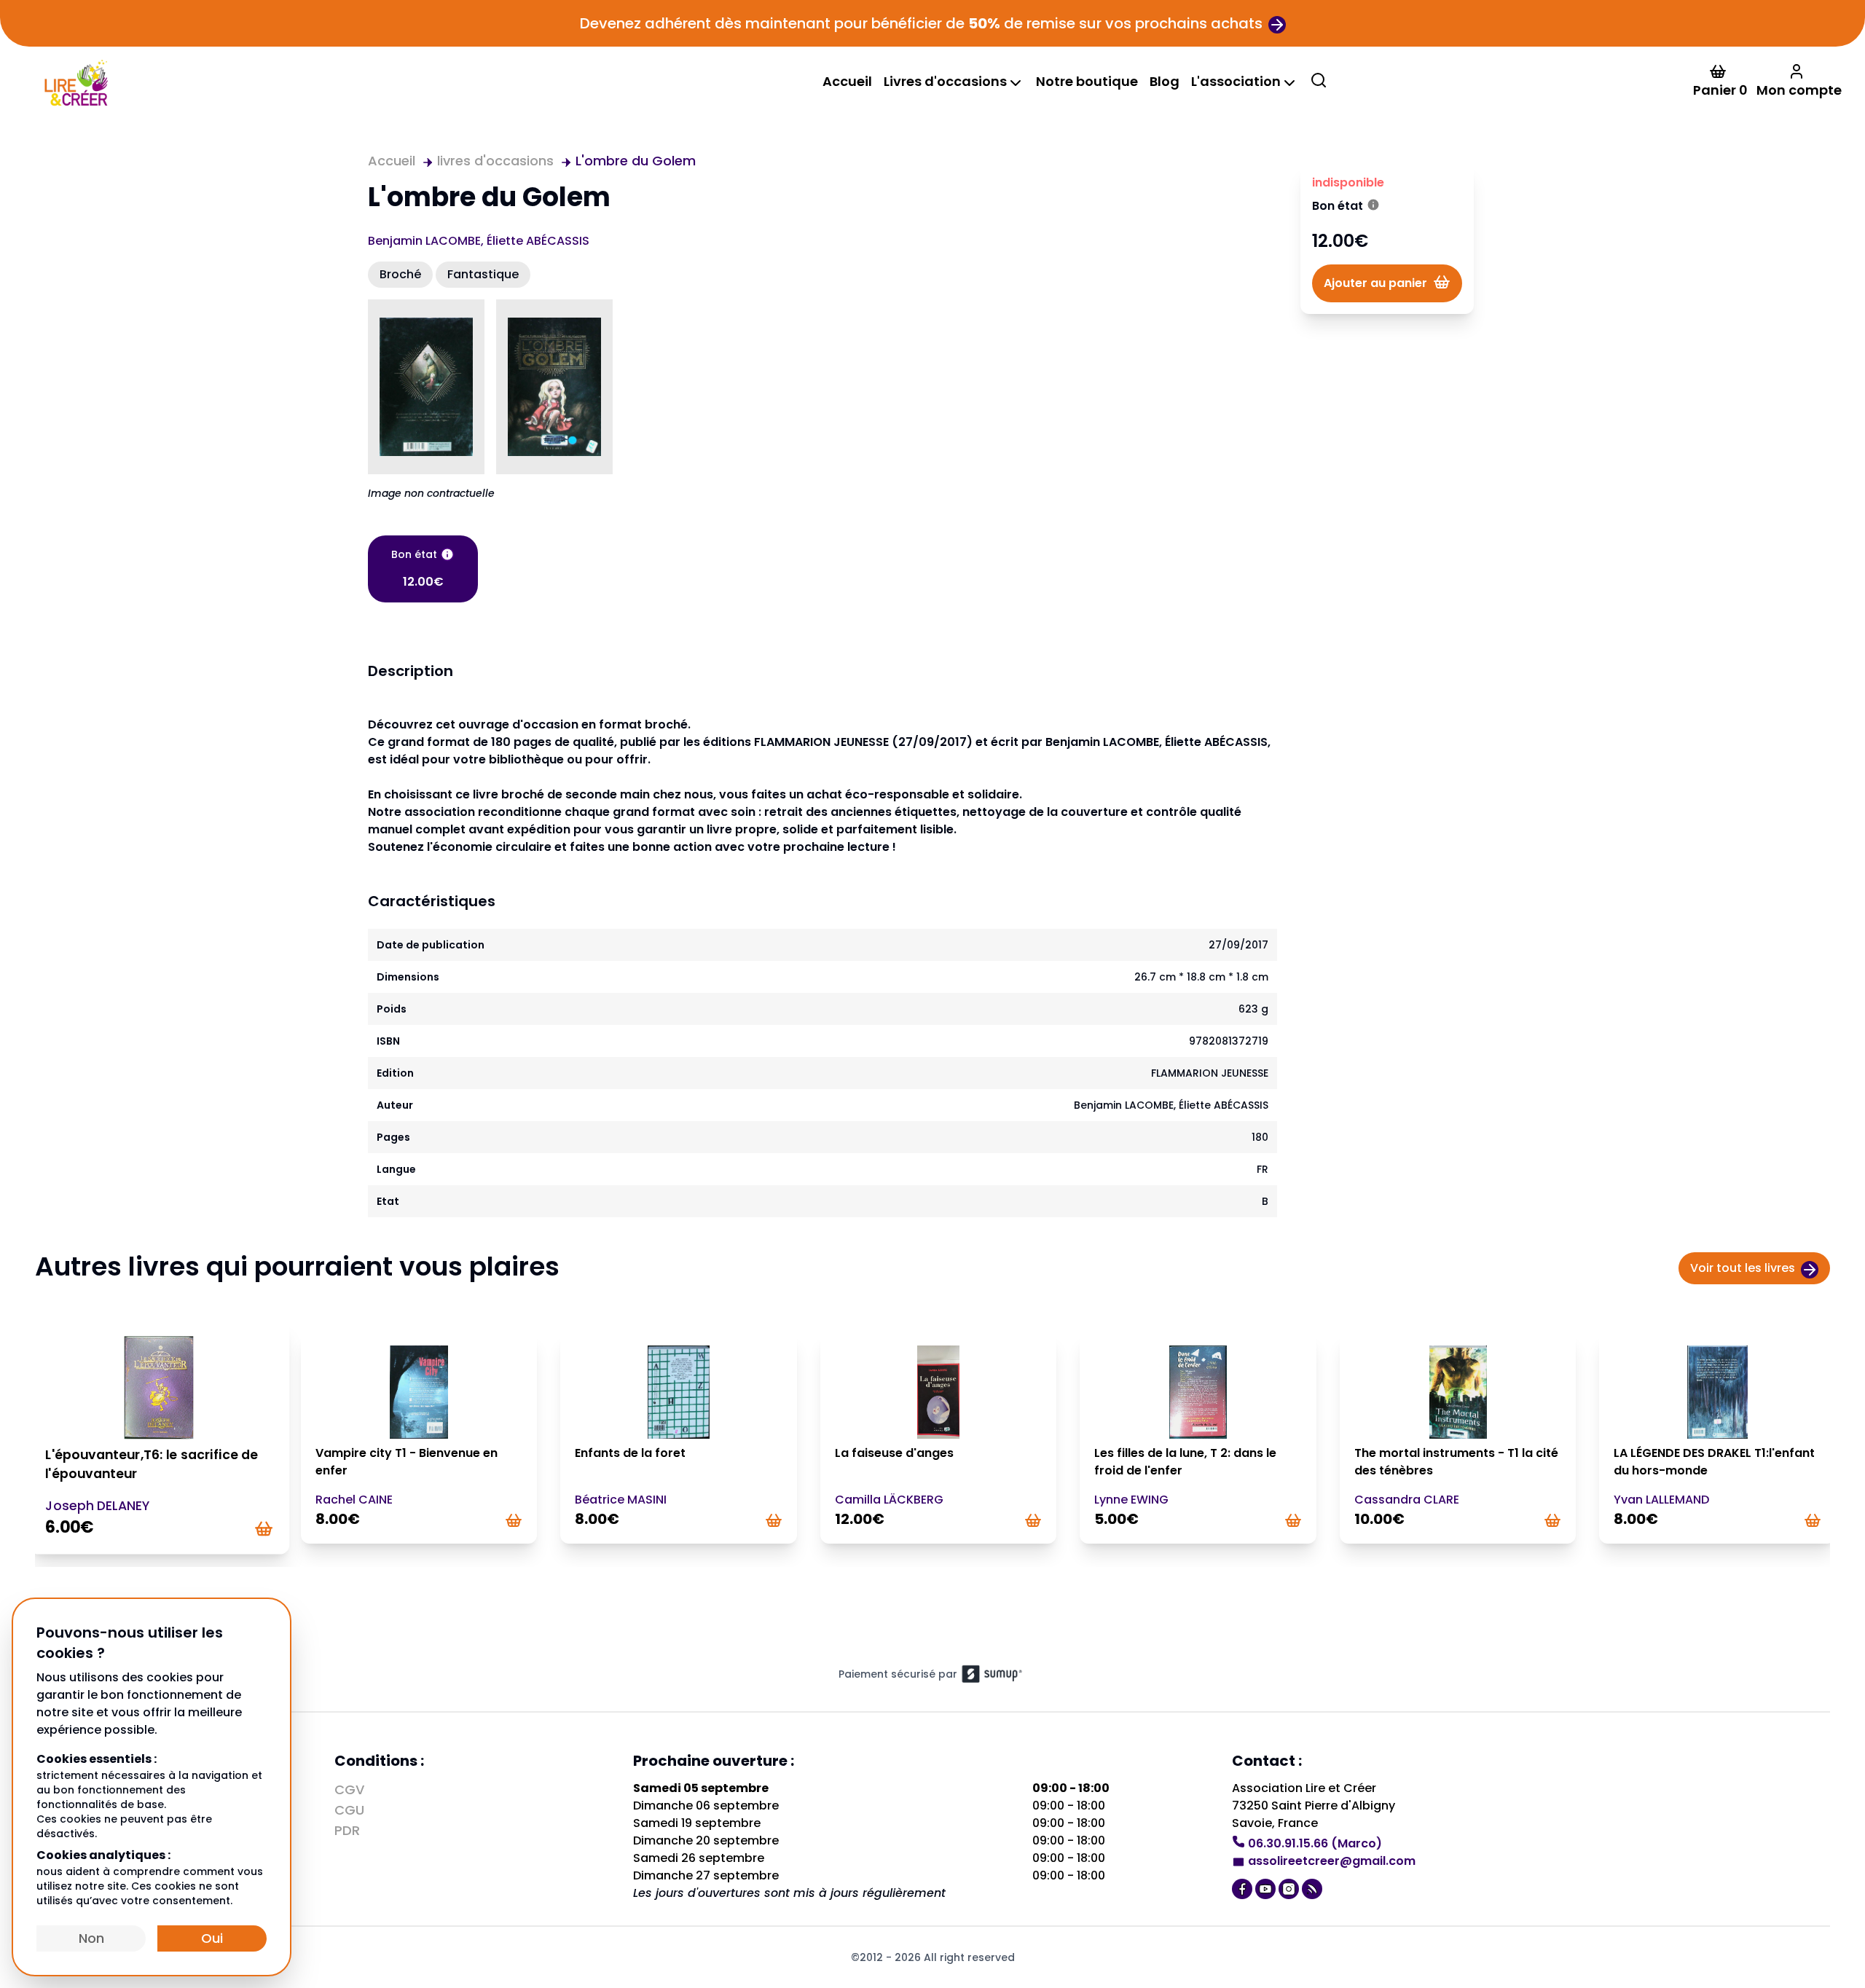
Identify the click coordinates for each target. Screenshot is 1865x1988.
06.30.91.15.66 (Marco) (1315, 1843)
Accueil (847, 81)
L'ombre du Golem (636, 161)
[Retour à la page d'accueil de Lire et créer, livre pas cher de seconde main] (75, 81)
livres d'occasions (495, 161)
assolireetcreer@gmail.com (1332, 1861)
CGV (349, 1789)
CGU (349, 1810)
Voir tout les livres (1743, 1268)
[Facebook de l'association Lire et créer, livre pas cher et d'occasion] (1244, 1887)
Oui (212, 1938)
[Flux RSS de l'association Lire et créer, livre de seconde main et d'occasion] (1314, 1887)
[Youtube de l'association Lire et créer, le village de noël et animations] (1267, 1887)
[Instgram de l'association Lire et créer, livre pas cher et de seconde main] (1290, 1887)
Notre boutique (1087, 81)
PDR (347, 1830)
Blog (1165, 81)
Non (91, 1938)
